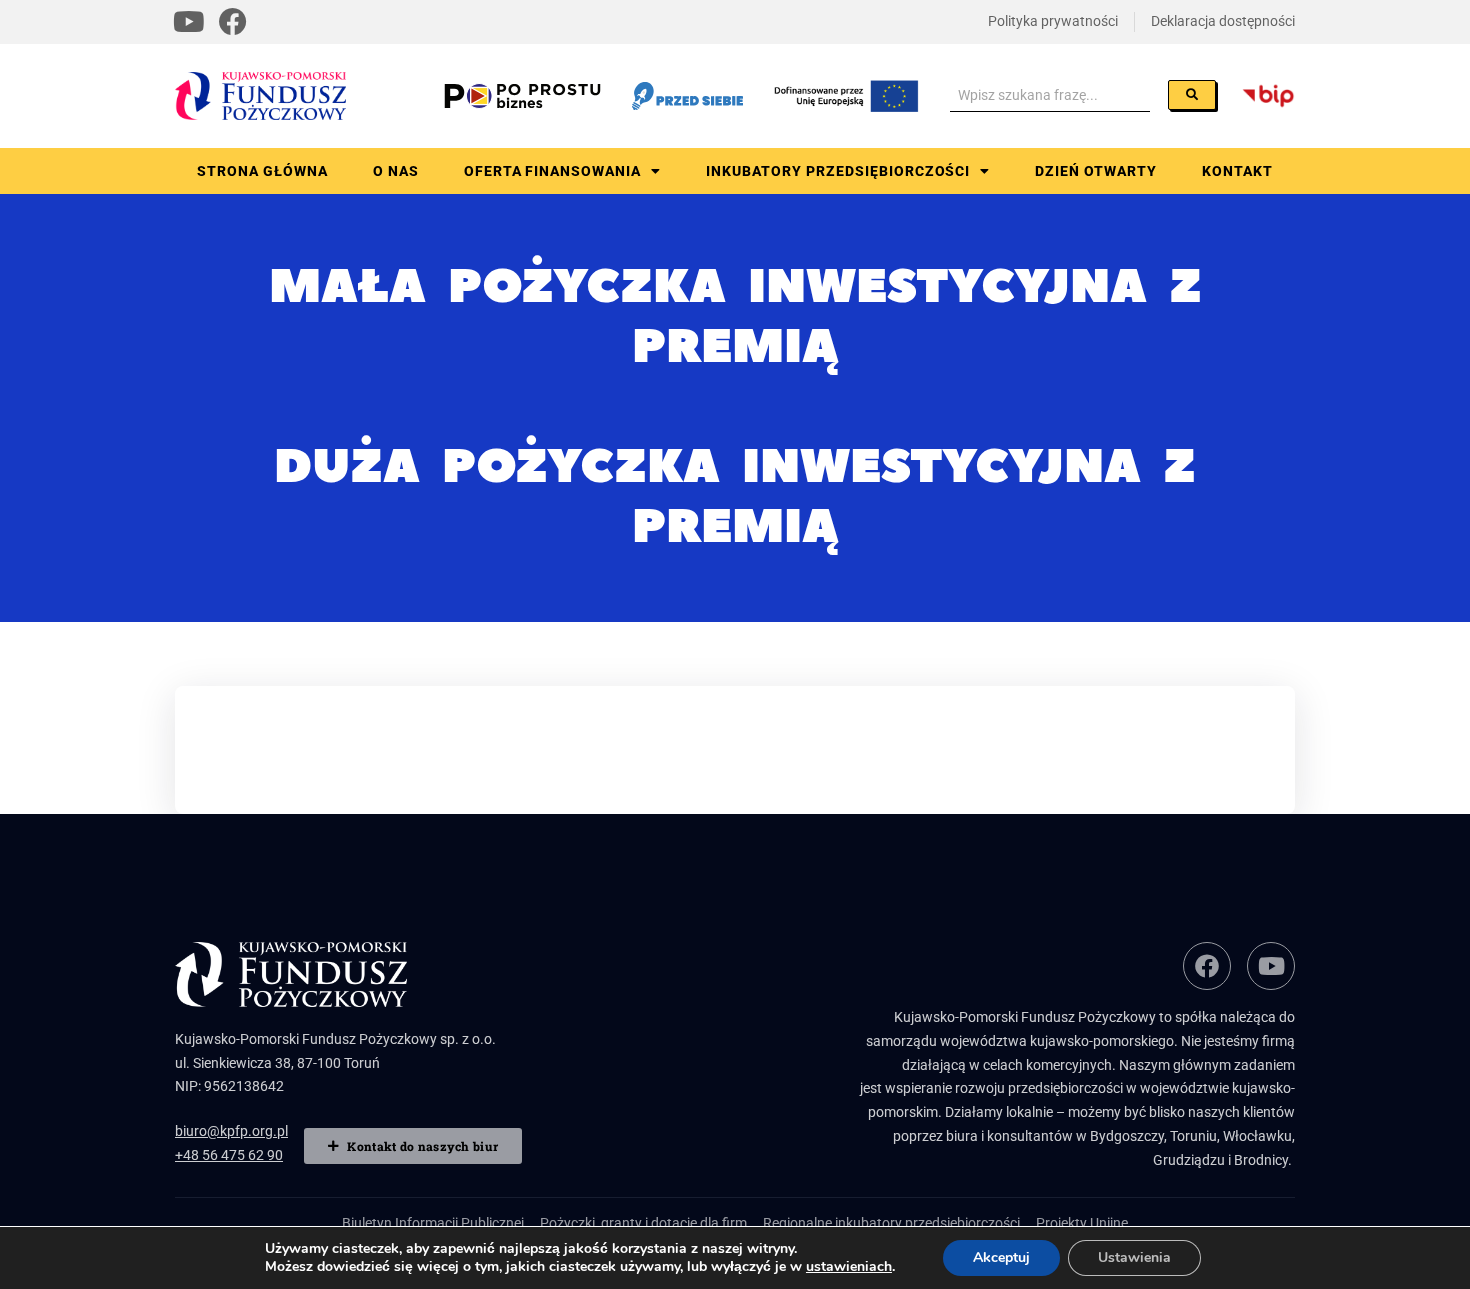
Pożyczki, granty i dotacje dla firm (643, 1223)
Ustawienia (1134, 1257)
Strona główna (262, 171)
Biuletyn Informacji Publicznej (433, 1223)
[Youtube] (189, 22)
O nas (396, 171)
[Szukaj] (1192, 95)
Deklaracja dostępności (1223, 21)
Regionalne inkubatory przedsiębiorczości (891, 1223)
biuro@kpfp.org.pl (231, 1131)
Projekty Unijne (1082, 1223)
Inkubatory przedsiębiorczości (838, 171)
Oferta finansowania (553, 171)
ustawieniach (849, 1267)
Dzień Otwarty (1096, 171)
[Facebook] (233, 22)
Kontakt (1237, 171)
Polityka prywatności (1053, 21)
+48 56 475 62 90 (229, 1155)
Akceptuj (1001, 1257)
